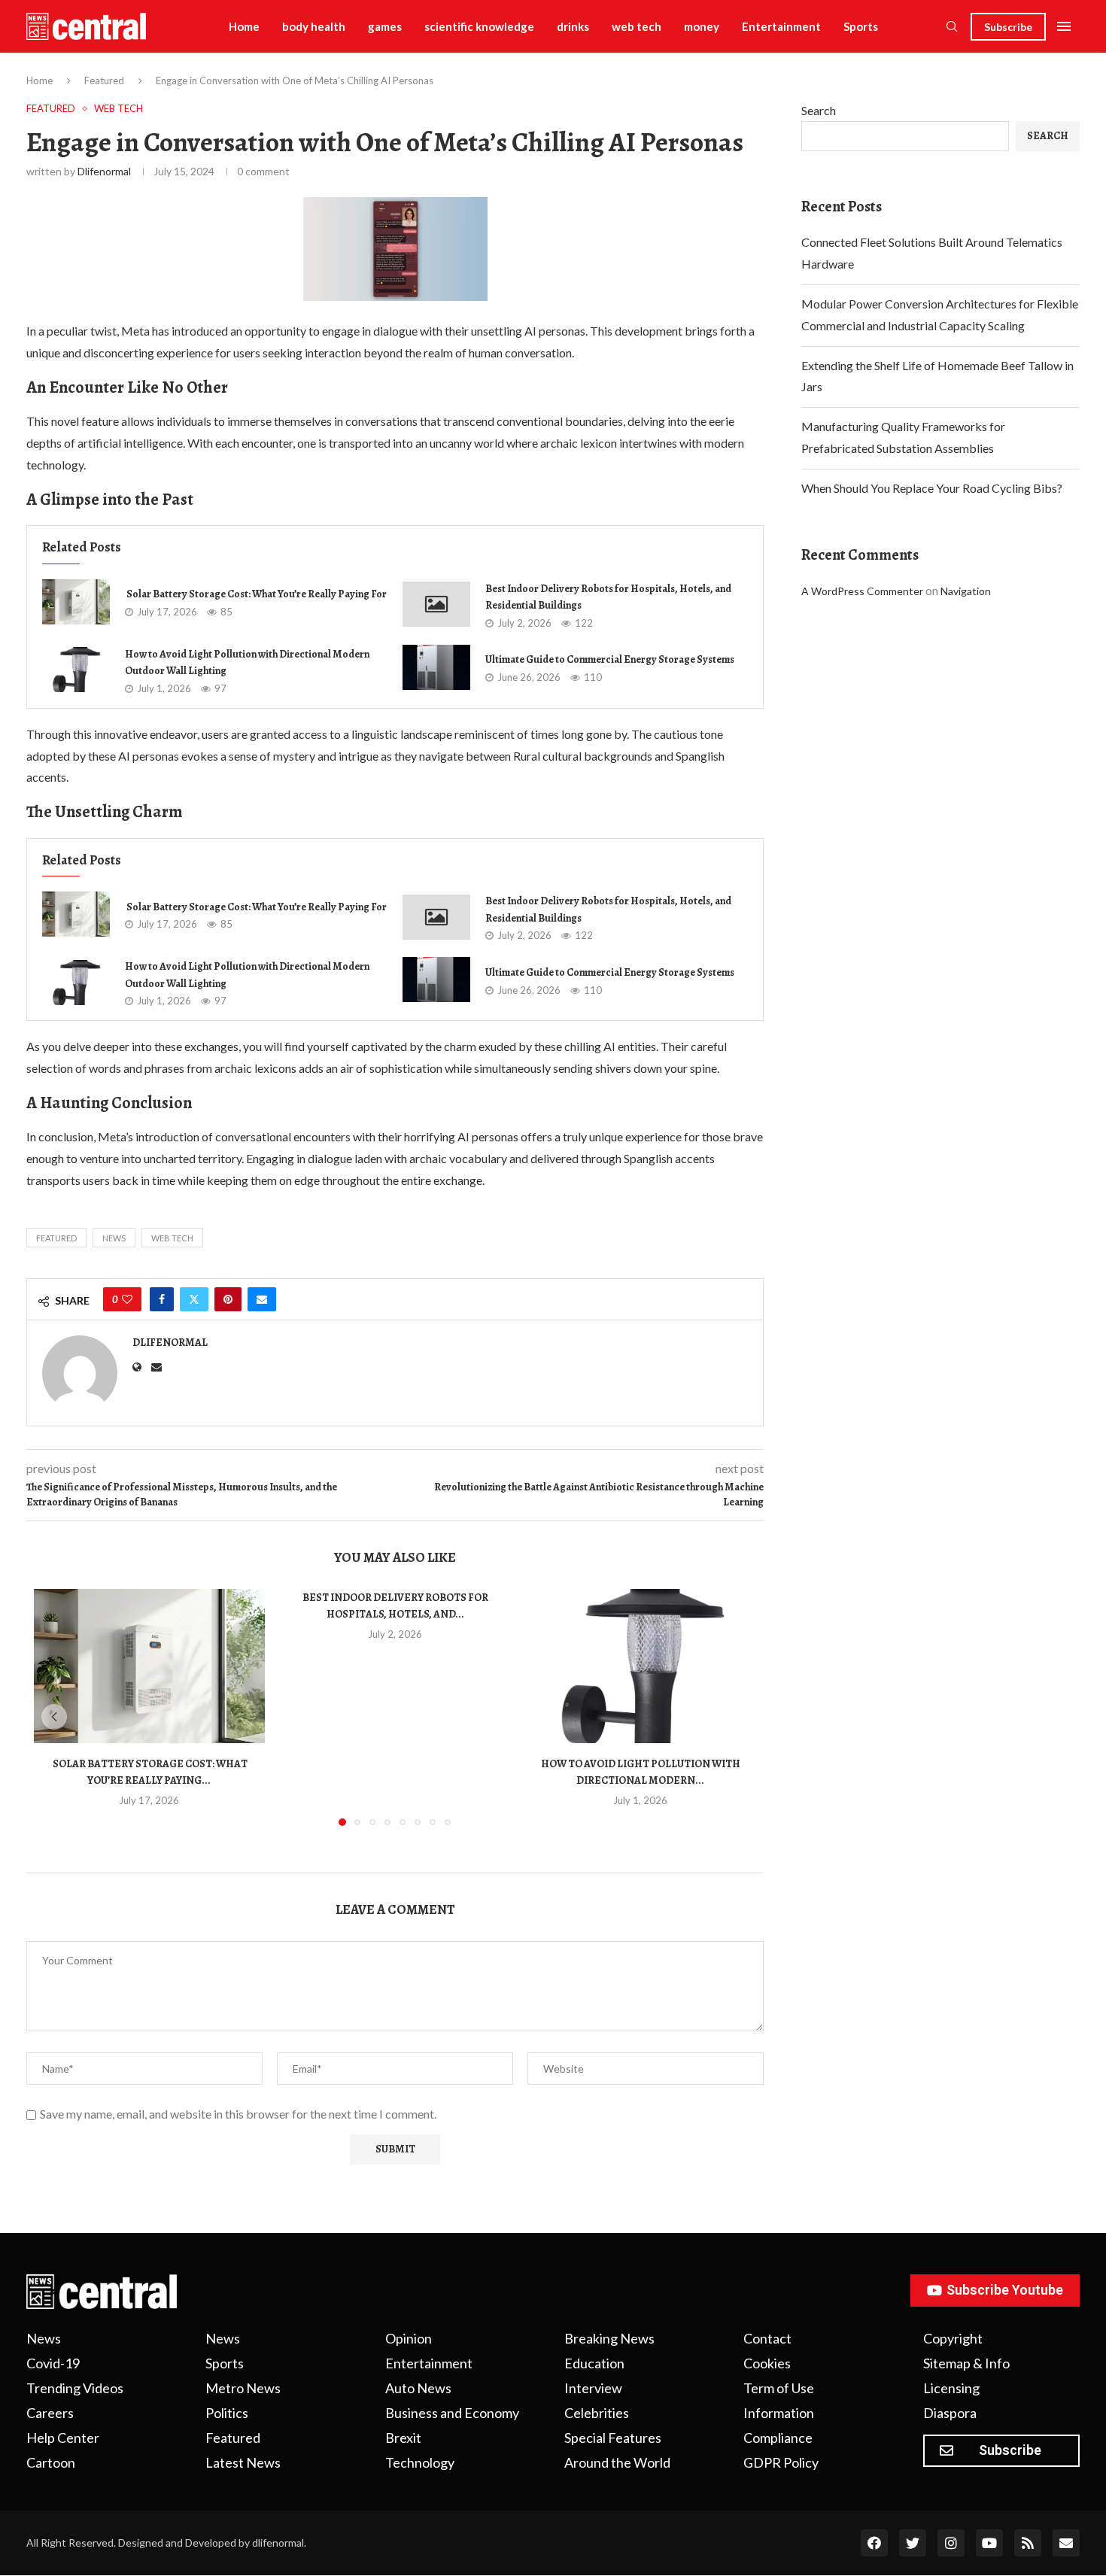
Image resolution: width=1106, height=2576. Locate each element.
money (702, 26)
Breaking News (609, 2338)
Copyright (953, 2338)
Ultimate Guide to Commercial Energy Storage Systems (610, 659)
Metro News (243, 2388)
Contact (767, 2338)
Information (779, 2413)
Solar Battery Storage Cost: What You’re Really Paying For (256, 594)
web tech (637, 26)
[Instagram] (951, 2543)
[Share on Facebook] (162, 1299)
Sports (861, 26)
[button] (54, 1717)
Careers (50, 2413)
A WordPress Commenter (862, 591)
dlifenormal (104, 171)
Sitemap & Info (966, 2363)
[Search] (952, 27)
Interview (593, 2388)
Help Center (63, 2438)
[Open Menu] (1064, 26)
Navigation (966, 591)
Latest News (243, 2462)
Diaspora (950, 2413)
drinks (573, 26)
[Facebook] (874, 2543)
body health (314, 26)
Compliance (778, 2438)
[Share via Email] (262, 1299)
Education (594, 2363)
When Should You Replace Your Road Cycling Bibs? (932, 488)
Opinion (409, 2338)
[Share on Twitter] (194, 1299)
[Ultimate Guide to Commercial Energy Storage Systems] (436, 667)
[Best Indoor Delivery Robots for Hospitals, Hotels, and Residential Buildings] (436, 604)
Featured (104, 80)
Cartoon (51, 2462)
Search (819, 110)
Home (244, 26)
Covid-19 (53, 2363)
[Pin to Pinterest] (228, 1299)
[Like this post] (127, 1299)
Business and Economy (452, 2413)
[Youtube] (989, 2543)
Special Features (613, 2438)
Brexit (403, 2438)
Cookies (767, 2363)
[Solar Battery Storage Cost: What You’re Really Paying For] (76, 602)
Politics (227, 2413)
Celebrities (597, 2413)
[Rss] (1028, 2543)
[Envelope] (1066, 2543)
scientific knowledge (479, 26)
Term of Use (779, 2388)
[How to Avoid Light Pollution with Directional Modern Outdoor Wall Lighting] (76, 670)
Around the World (617, 2462)
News (114, 1238)
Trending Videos (75, 2388)
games (385, 26)
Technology (420, 2462)
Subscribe (1008, 27)
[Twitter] (913, 2543)
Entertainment (781, 26)
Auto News (418, 2388)
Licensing (951, 2388)
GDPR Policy (781, 2462)
